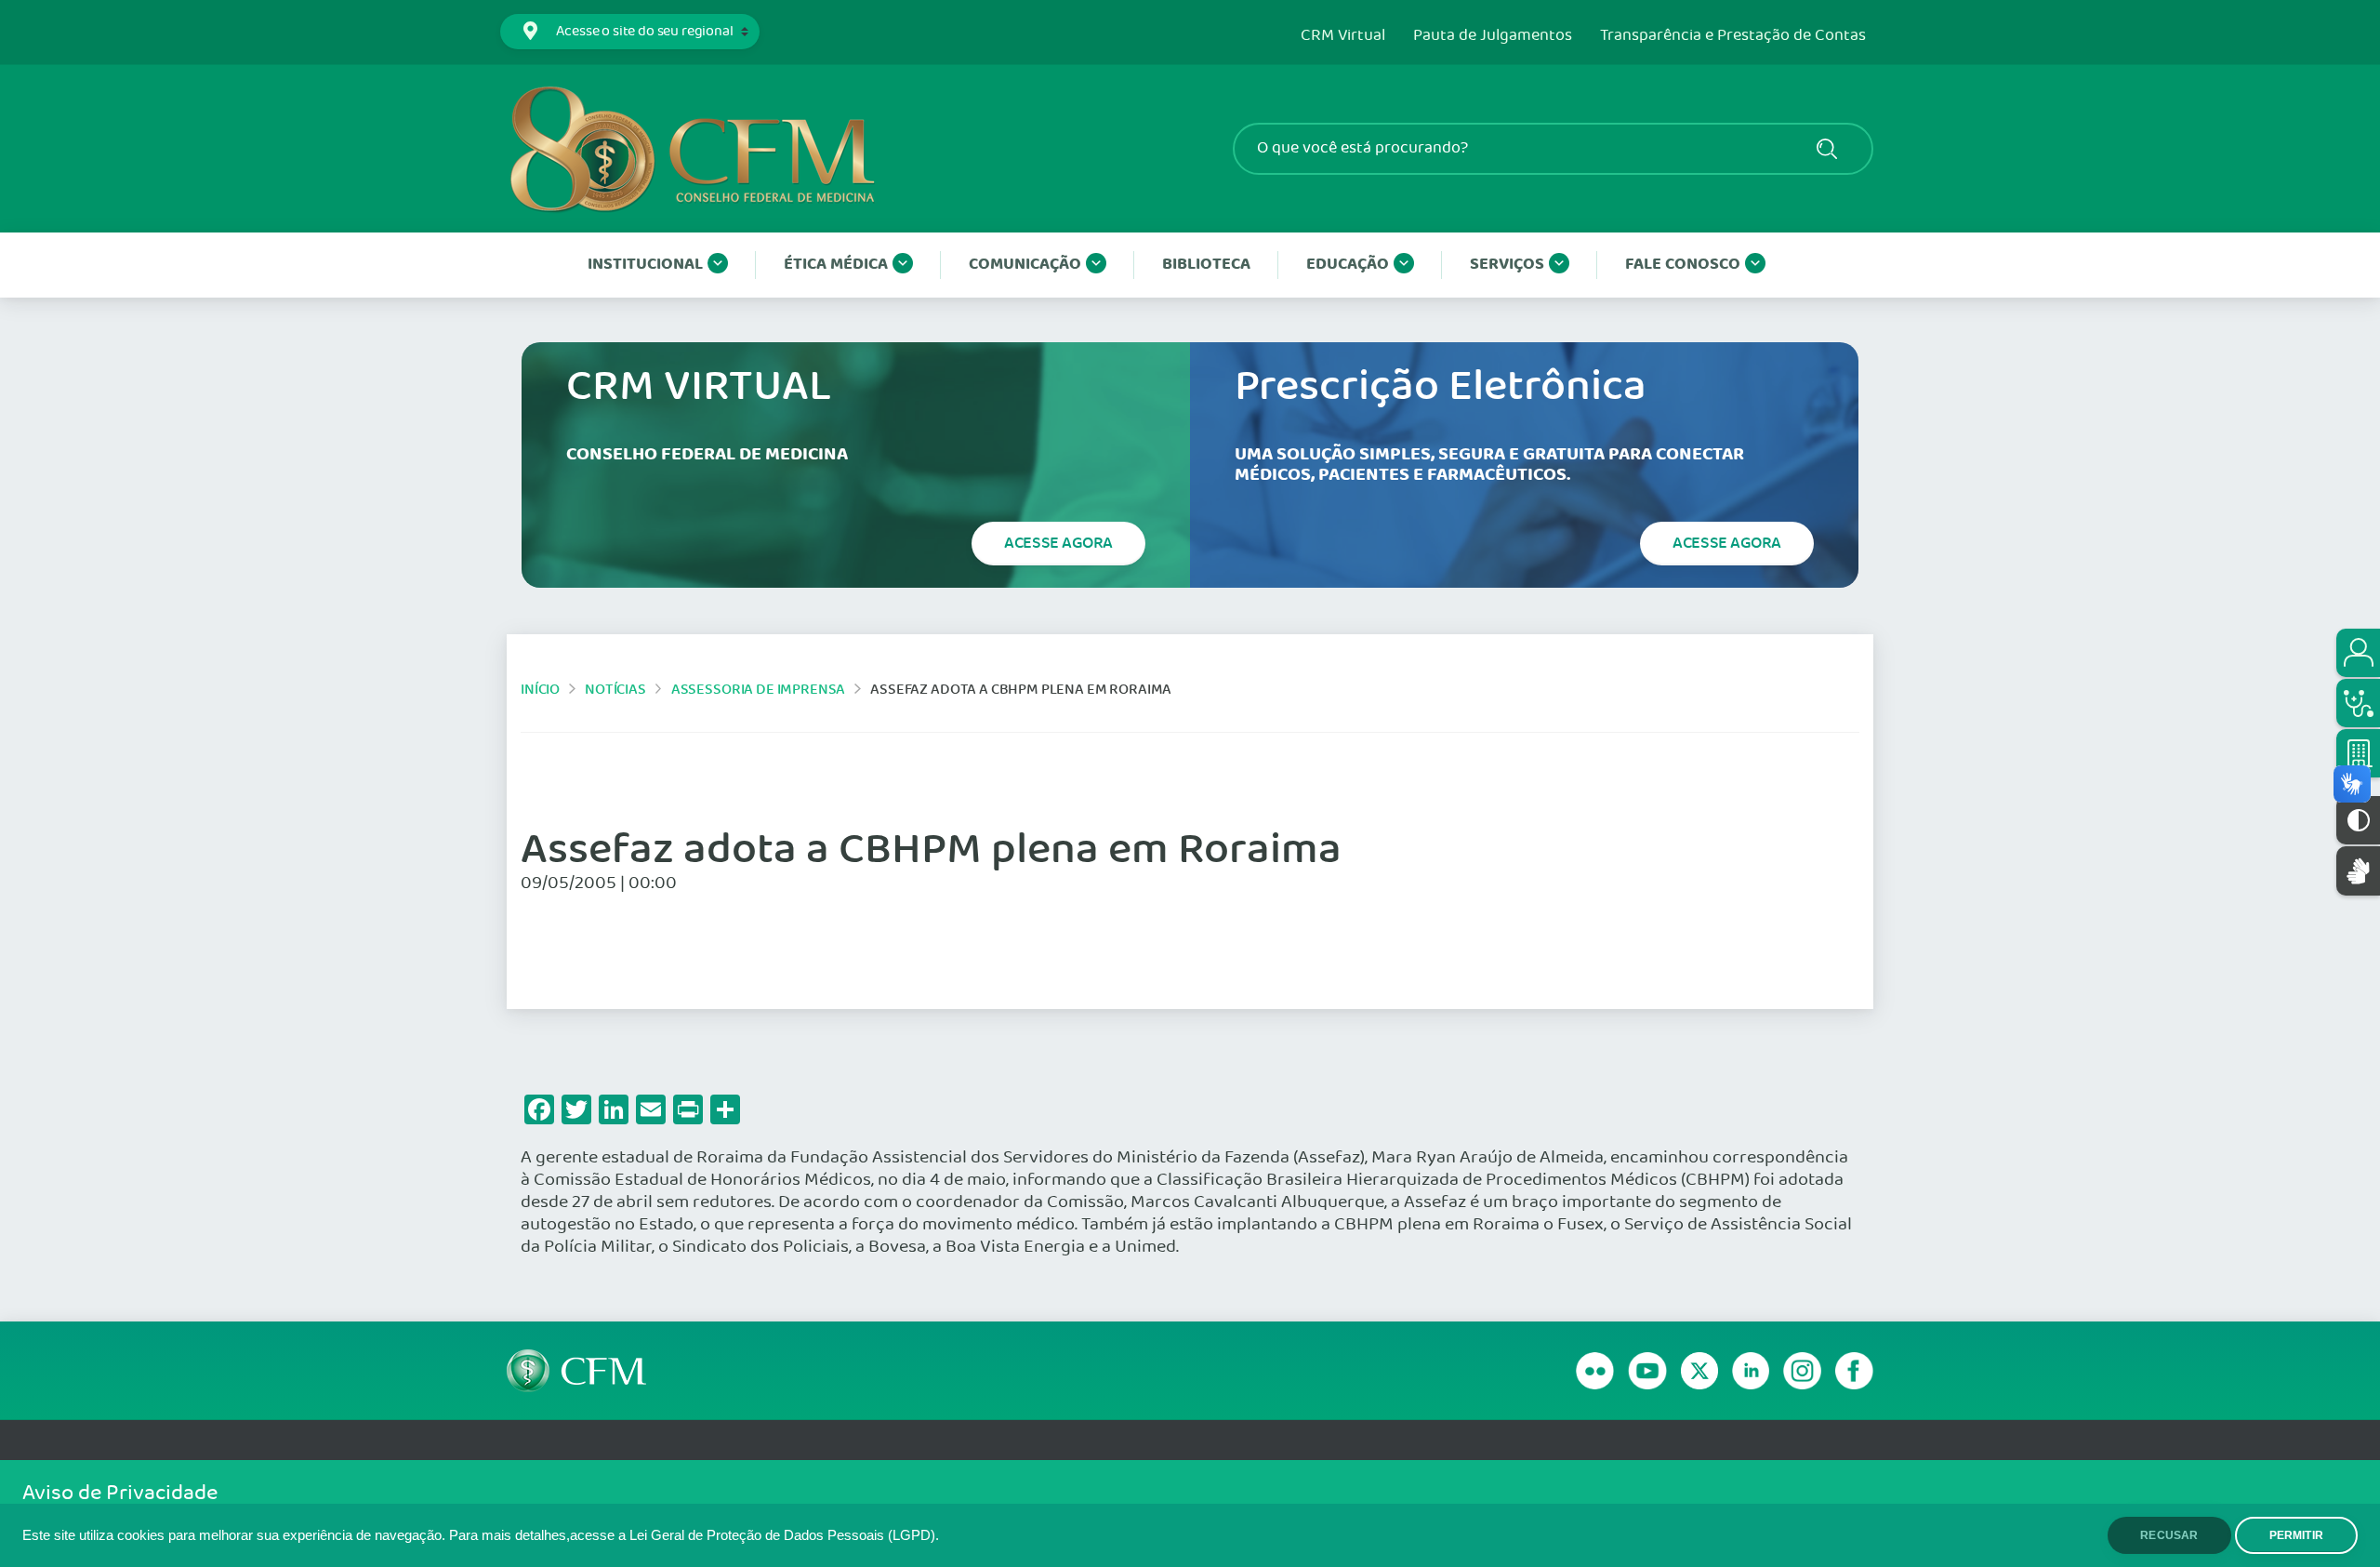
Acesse (1058, 543)
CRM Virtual (1343, 36)
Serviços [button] (1507, 265)
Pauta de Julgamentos (1493, 36)
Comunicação (1025, 265)
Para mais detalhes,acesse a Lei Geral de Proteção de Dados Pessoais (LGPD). (694, 1535)
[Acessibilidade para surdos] (2358, 871)
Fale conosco (1683, 265)
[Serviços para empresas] (2358, 753)
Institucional (645, 265)
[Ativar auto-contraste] (2358, 820)
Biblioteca (1206, 265)
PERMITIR (2296, 1535)
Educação (1348, 265)
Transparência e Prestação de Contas (1733, 36)
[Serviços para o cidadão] (2358, 653)
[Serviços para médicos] (2358, 703)
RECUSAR (2169, 1535)
